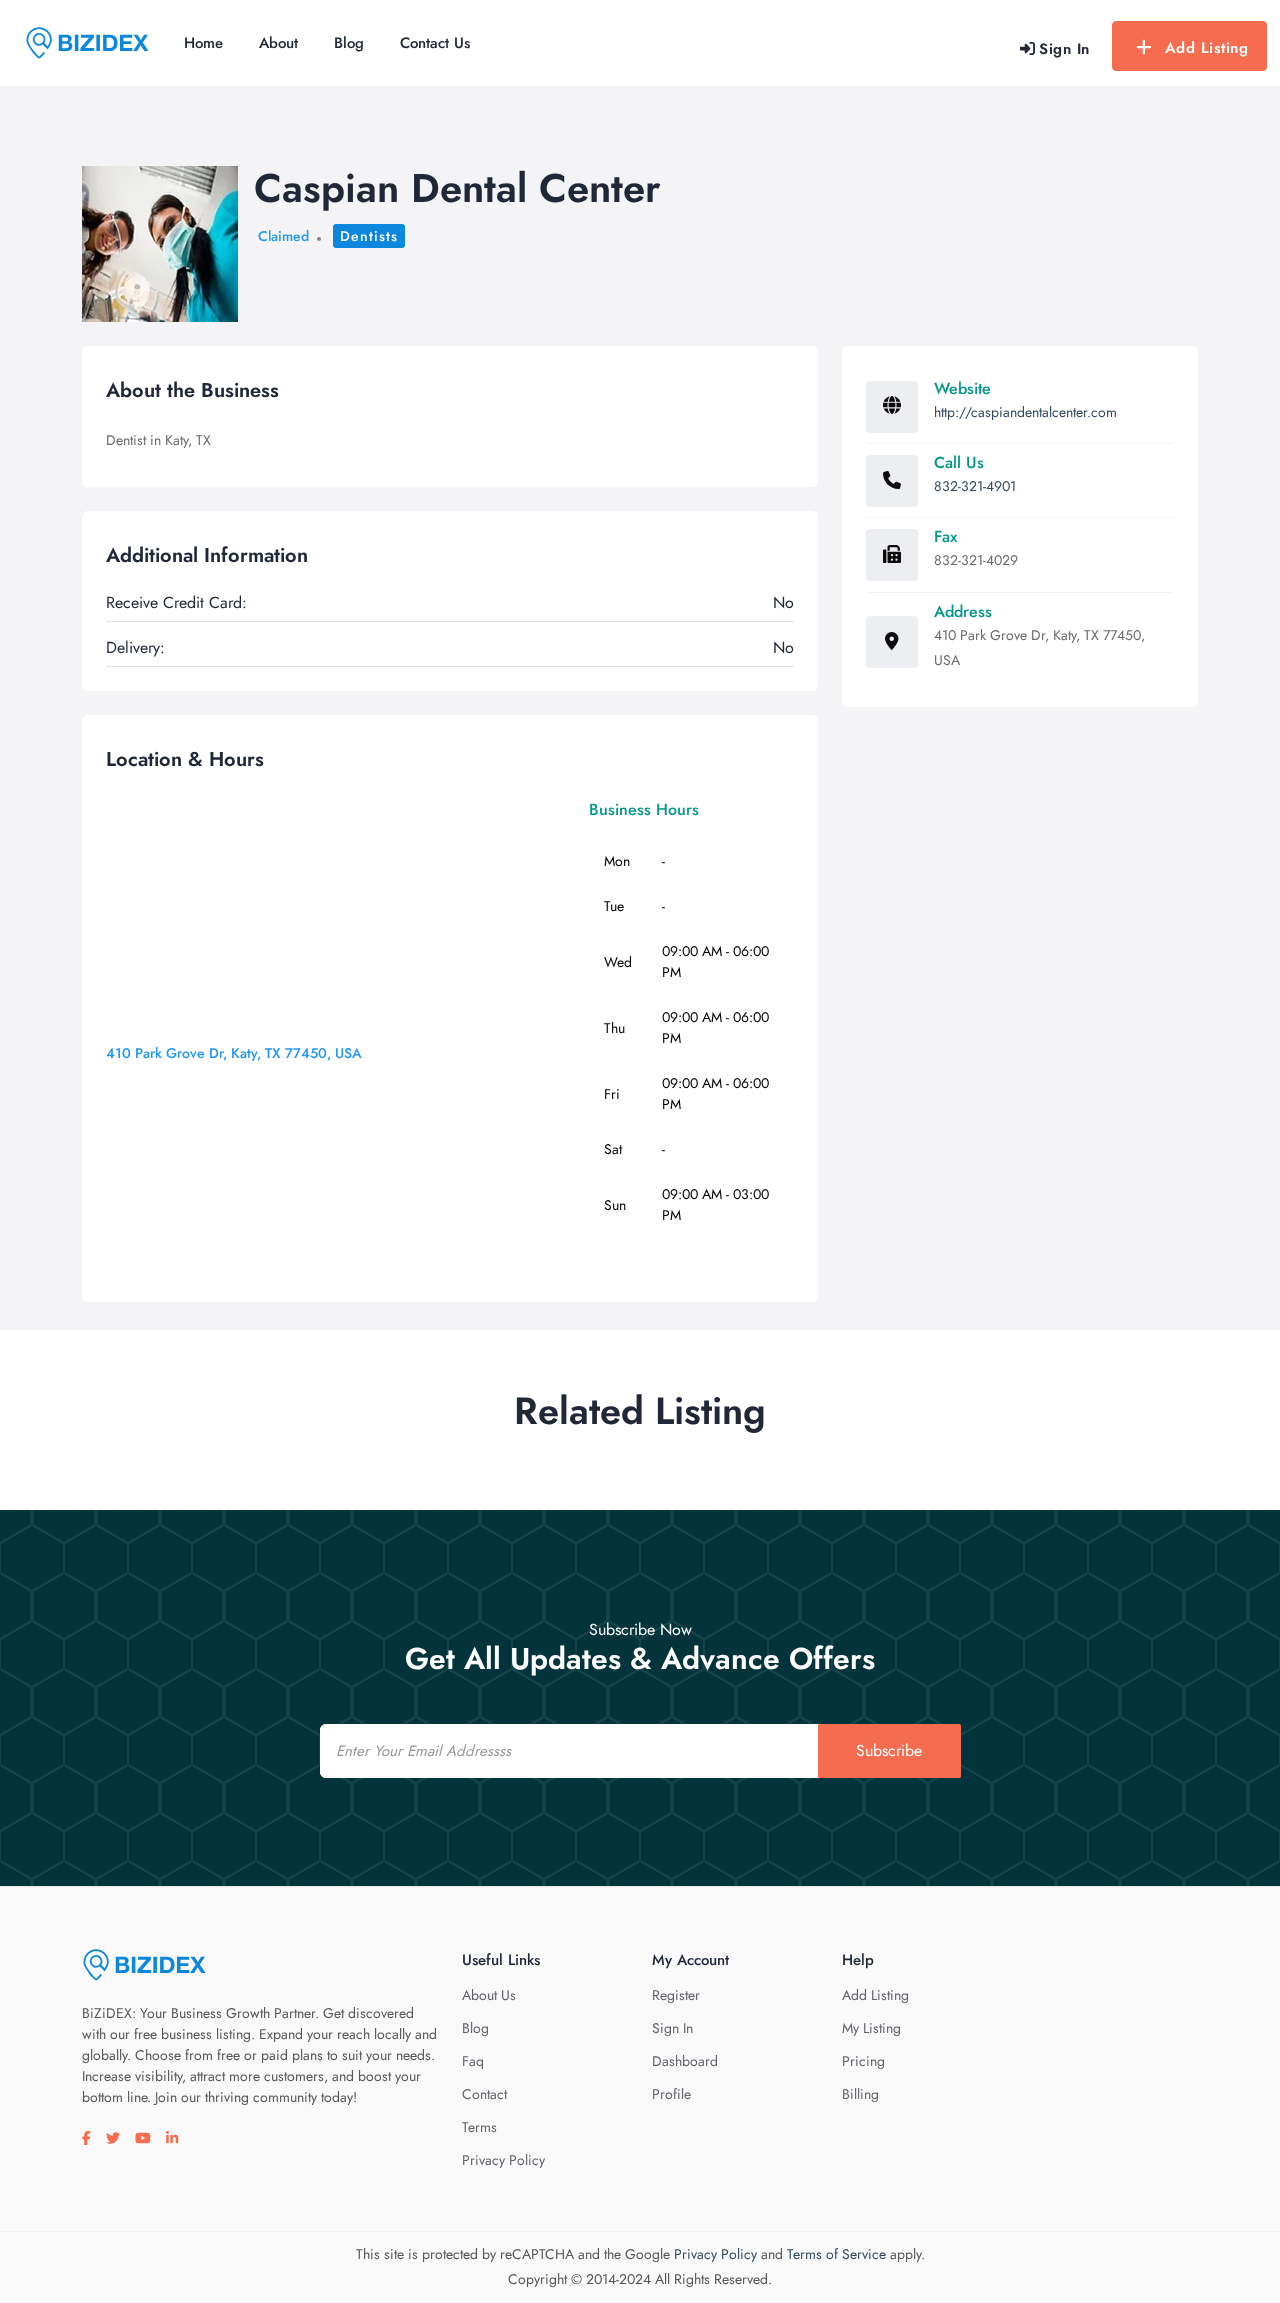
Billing (860, 2094)
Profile (671, 2094)
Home (203, 43)
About (278, 43)
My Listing (871, 2028)
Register (676, 1995)
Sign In (672, 2028)
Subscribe (889, 1750)
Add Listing (1207, 48)
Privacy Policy (503, 2160)
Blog (349, 43)
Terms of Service (836, 2254)
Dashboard (685, 2061)
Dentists (369, 236)
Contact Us (435, 43)
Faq (473, 2061)
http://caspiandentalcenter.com (1025, 412)
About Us (489, 1995)
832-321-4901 (975, 486)
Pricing (863, 2061)
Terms (479, 2127)
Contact (484, 2094)
